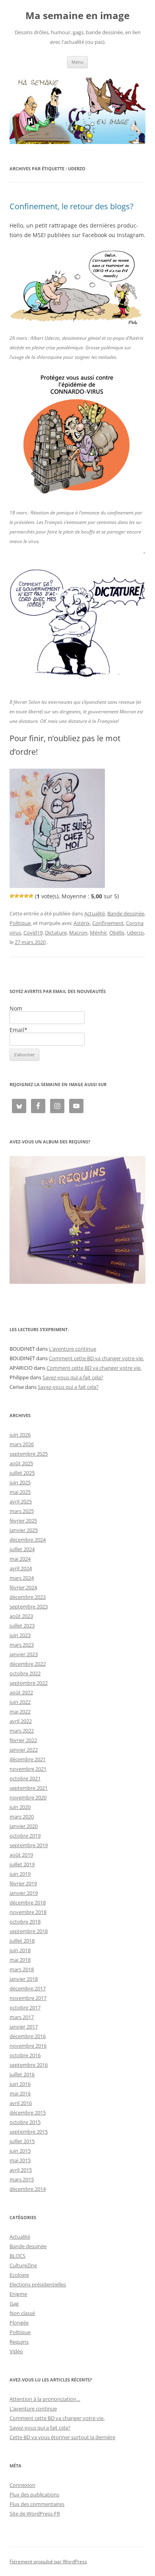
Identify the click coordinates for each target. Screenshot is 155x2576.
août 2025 (21, 1463)
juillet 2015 (22, 2141)
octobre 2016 (25, 2055)
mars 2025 (22, 1511)
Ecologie (19, 2275)
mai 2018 (20, 1960)
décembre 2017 (28, 1988)
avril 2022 (21, 1721)
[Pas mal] (17, 896)
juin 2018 (20, 1950)
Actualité (95, 913)
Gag (14, 2303)
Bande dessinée (126, 913)
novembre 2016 (28, 2046)
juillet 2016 (22, 2074)
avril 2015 (21, 2170)
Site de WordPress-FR (35, 2514)
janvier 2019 (24, 1893)
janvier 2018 (24, 1979)
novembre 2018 (28, 1912)
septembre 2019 (29, 1845)
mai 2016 (20, 2093)
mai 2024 (20, 1559)
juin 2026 (20, 1435)
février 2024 (23, 1587)
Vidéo (16, 2351)
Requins (19, 2342)
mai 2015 (20, 2160)
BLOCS (17, 2256)
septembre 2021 (29, 1788)
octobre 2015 (25, 2122)
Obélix (117, 933)
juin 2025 (20, 1482)
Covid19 (33, 933)
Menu (77, 62)
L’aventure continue (73, 1349)
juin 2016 (20, 2084)
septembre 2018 (29, 1931)
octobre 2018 (25, 1922)
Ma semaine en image (77, 16)
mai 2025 (20, 1492)
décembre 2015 (28, 2113)
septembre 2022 (29, 1683)
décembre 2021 (28, 1759)
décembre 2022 (28, 1664)
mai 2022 (20, 1711)
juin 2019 (20, 1874)
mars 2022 (22, 1731)
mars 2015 (22, 2179)
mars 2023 (22, 1645)
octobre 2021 (25, 1778)
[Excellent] (26, 896)
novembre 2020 (28, 1797)
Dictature (56, 933)
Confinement (108, 923)
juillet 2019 (22, 1864)
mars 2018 (22, 1969)
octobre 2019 (25, 1836)
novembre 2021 (28, 1769)
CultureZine (23, 2265)
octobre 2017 (25, 2007)
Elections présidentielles (38, 2284)
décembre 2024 (28, 1540)
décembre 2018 (28, 1902)
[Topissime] (31, 896)
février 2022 (23, 1740)
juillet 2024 (22, 1549)
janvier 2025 (24, 1530)
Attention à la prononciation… (45, 2399)
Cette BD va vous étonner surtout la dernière (62, 2437)
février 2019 (23, 1883)
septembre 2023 (29, 1606)
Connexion (22, 2485)
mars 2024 (22, 1578)
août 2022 (21, 1692)
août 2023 (21, 1616)
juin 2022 (20, 1702)
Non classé (22, 2313)
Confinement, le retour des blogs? (72, 206)
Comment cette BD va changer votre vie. (96, 1358)
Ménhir (98, 933)
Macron (78, 933)
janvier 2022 (24, 1750)
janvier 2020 (24, 1826)
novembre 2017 (28, 1998)
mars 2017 (22, 2017)
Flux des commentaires (37, 2504)
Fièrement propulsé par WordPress (48, 2561)
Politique (20, 923)
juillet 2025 (22, 1473)
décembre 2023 (28, 1597)
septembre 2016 (29, 2065)
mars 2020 (22, 1817)
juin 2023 (20, 1635)
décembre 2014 (28, 2189)
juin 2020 (20, 1807)
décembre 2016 (28, 2036)
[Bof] (12, 896)
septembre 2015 (29, 2132)
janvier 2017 (24, 2027)
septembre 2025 (29, 1454)
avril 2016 (21, 2103)
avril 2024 (21, 1568)
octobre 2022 (25, 1673)
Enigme (18, 2294)
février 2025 (23, 1521)
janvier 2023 (24, 1654)
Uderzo (135, 933)
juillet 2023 (22, 1626)
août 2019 (21, 1855)
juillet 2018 (22, 1941)
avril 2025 (21, 1501)
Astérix (82, 923)
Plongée (19, 2323)
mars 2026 (22, 1444)
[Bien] (21, 896)
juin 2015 (20, 2151)
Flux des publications (34, 2494)
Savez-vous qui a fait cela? (73, 1377)
